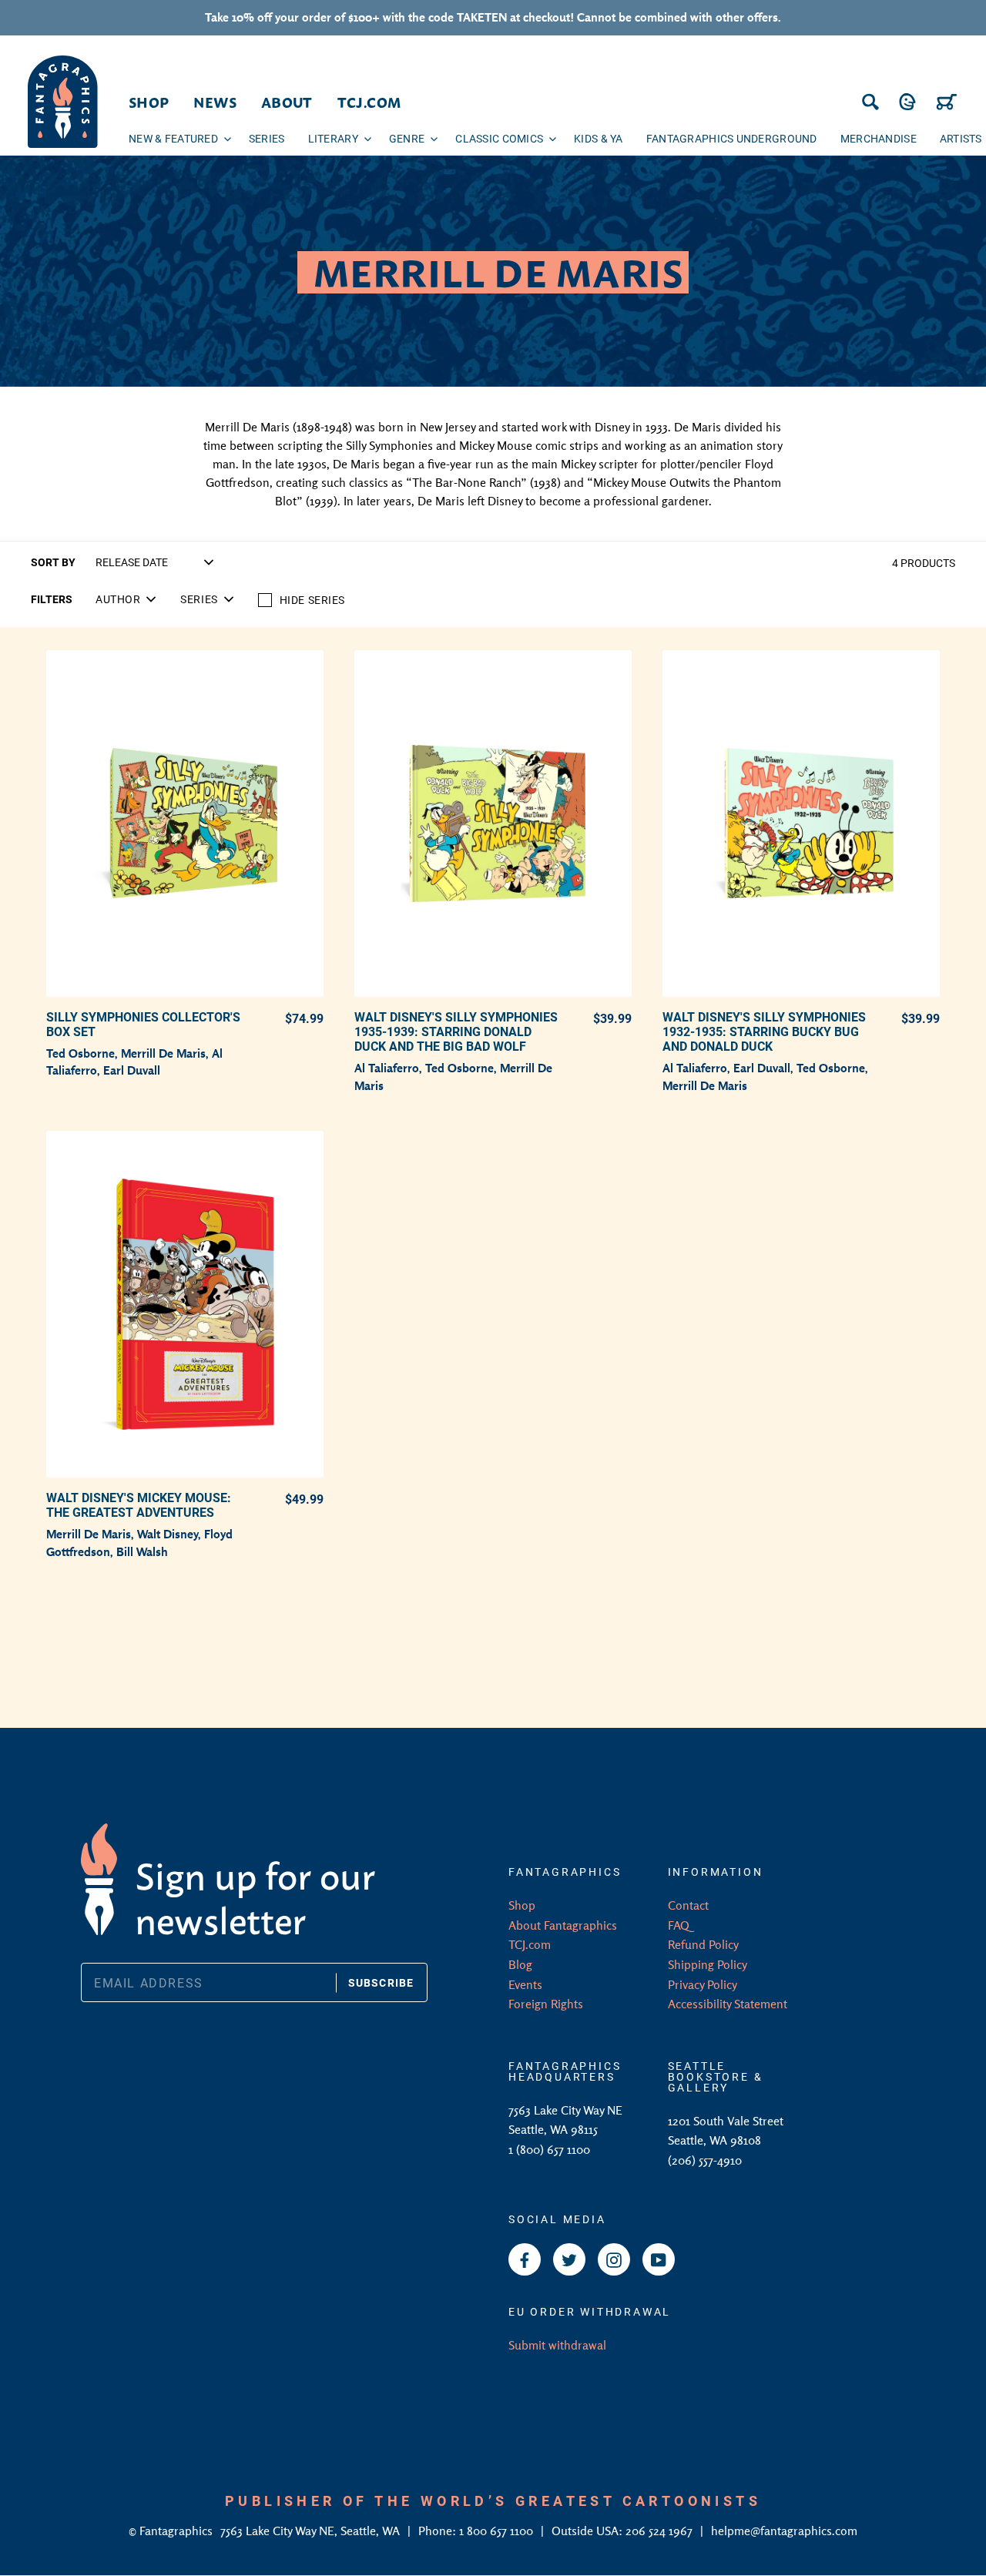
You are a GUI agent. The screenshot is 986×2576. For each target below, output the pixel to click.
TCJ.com (530, 1944)
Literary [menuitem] (333, 138)
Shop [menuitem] (149, 102)
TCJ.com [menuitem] (369, 102)
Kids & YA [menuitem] (599, 138)
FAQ (679, 1925)
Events (525, 1984)
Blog (520, 1964)
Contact (688, 1905)
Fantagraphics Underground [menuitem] (732, 138)
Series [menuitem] (267, 138)
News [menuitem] (215, 102)
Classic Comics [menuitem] (499, 138)
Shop (522, 1905)
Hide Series (312, 600)
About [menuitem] (287, 102)
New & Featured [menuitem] (173, 138)
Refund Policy (703, 1944)
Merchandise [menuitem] (879, 138)
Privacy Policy (703, 1984)
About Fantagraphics (563, 1925)
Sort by (53, 562)
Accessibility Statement (728, 2004)
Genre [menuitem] (407, 138)
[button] (126, 599)
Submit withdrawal (557, 2345)
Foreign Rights (546, 2004)
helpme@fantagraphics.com (784, 2531)
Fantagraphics (178, 2531)
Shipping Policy (708, 1964)
